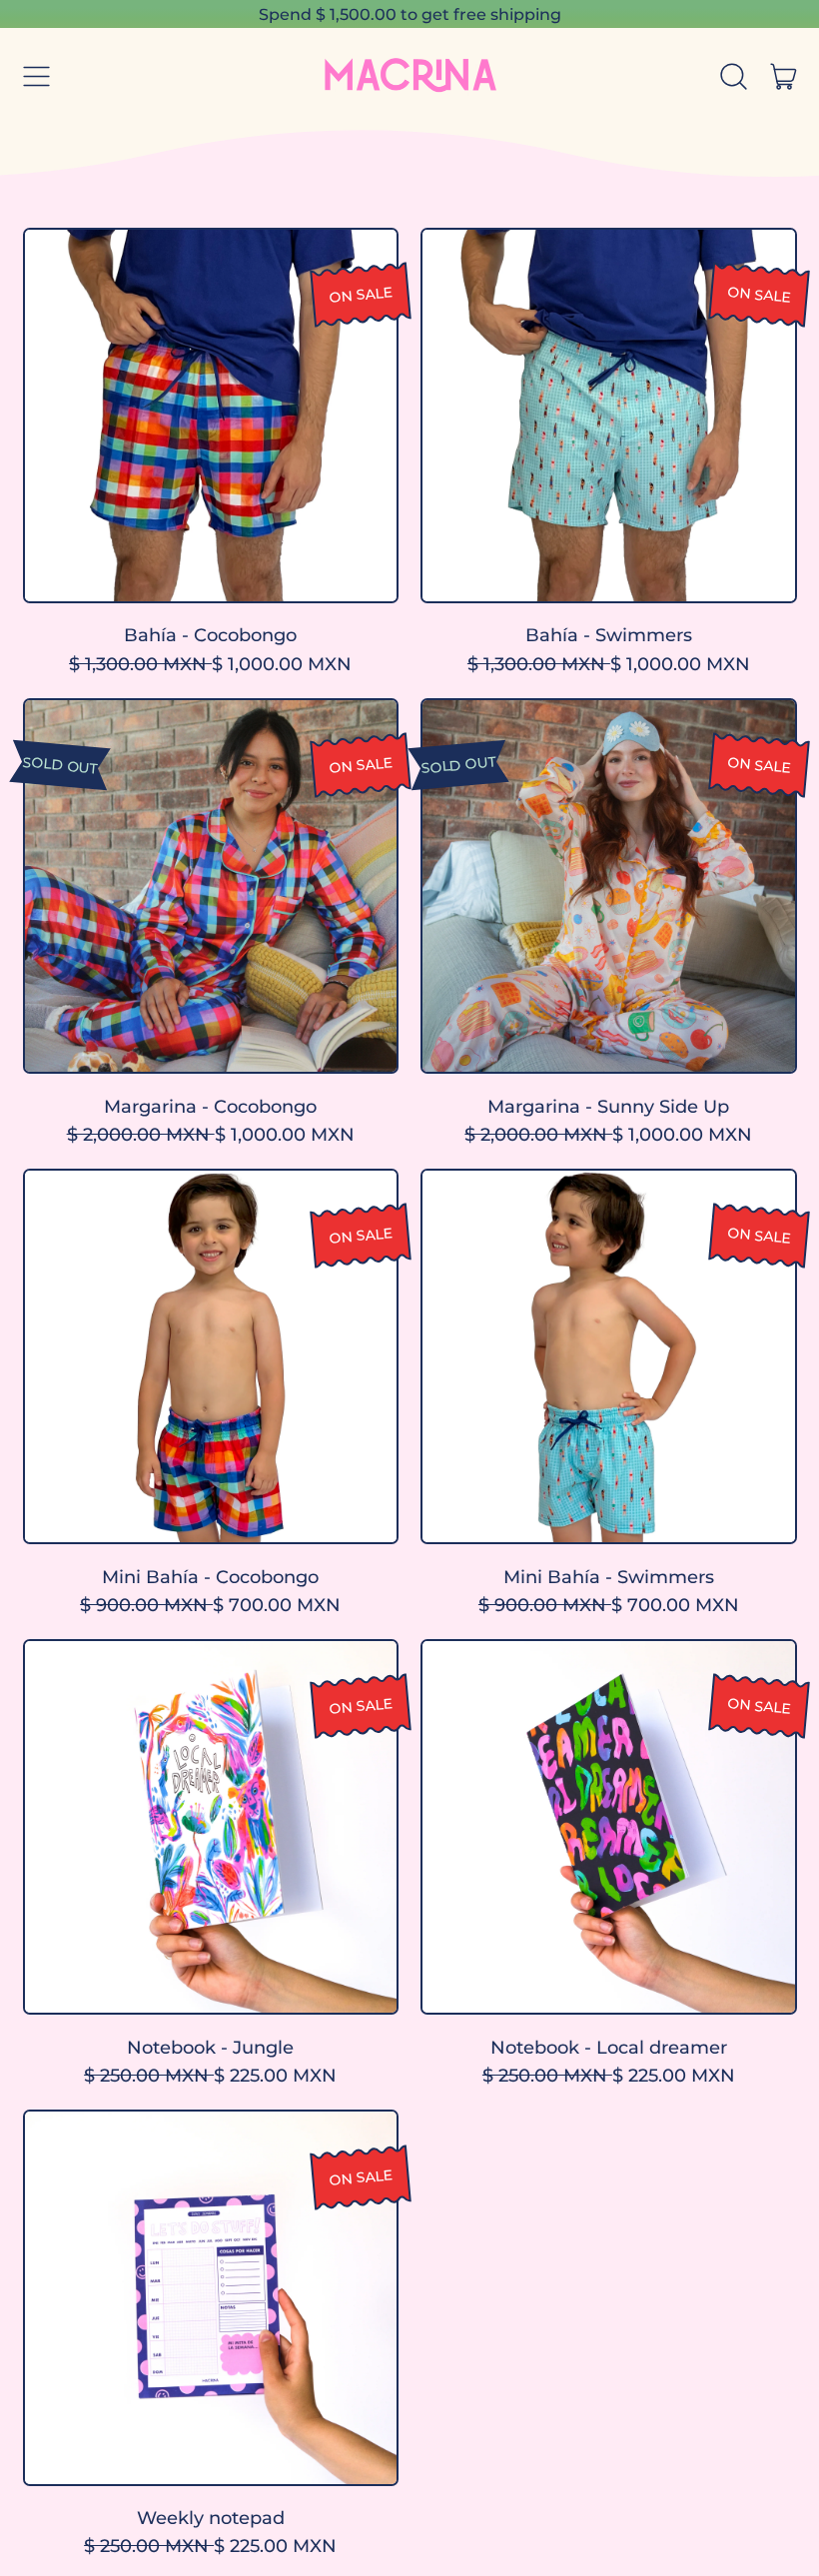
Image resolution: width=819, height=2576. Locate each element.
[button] (734, 77)
